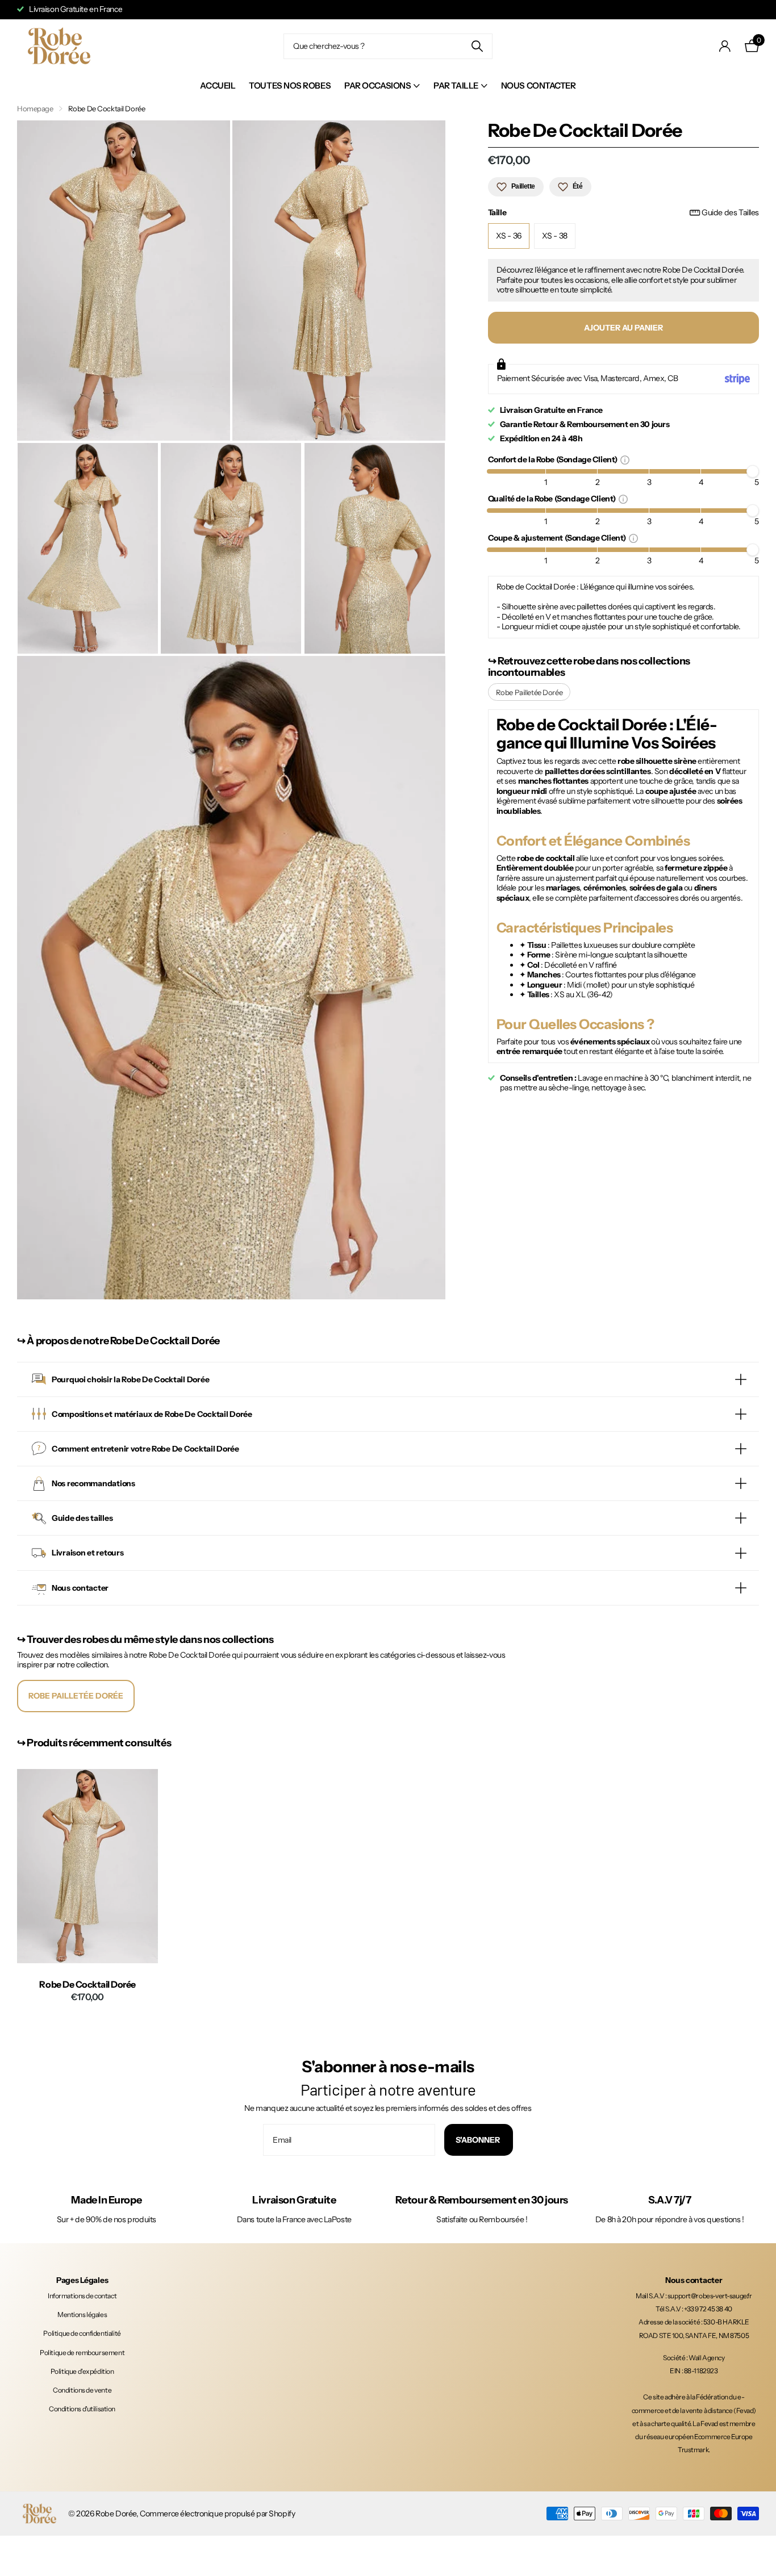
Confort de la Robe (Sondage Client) (554, 459)
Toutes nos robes (290, 85)
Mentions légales (82, 2314)
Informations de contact (82, 2296)
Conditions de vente (82, 2390)
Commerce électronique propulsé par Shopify (217, 2514)
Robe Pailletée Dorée (529, 692)
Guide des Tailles (730, 213)
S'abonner (479, 2140)
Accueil (218, 85)
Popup (625, 459)
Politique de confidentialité (82, 2333)
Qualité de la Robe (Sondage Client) (553, 498)
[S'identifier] (725, 46)
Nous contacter (539, 85)
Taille (623, 213)
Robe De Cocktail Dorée (87, 1985)
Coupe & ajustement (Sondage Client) (558, 538)
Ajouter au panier (623, 328)
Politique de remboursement (82, 2353)
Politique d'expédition (82, 2371)
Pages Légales (82, 2280)
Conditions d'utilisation (82, 2409)
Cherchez (477, 46)
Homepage (35, 108)
